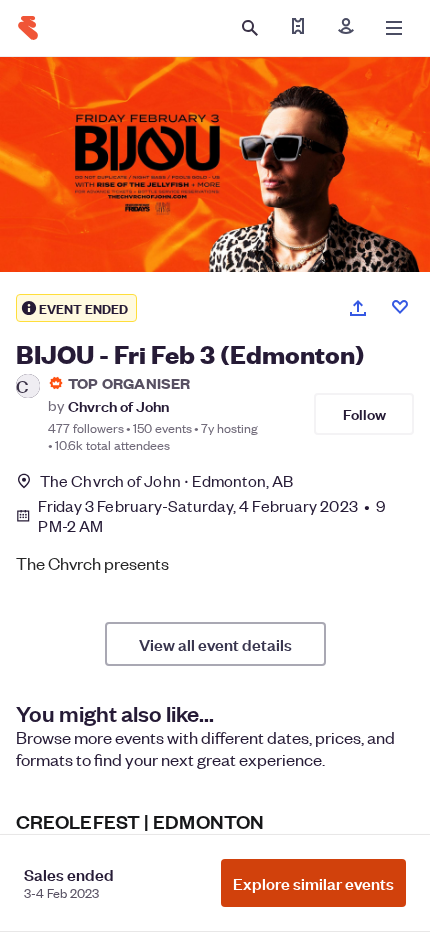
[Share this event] (358, 308)
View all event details (215, 644)
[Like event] (400, 307)
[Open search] (250, 28)
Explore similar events (313, 883)
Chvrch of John (118, 405)
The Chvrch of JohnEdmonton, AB (166, 480)
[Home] (28, 28)
